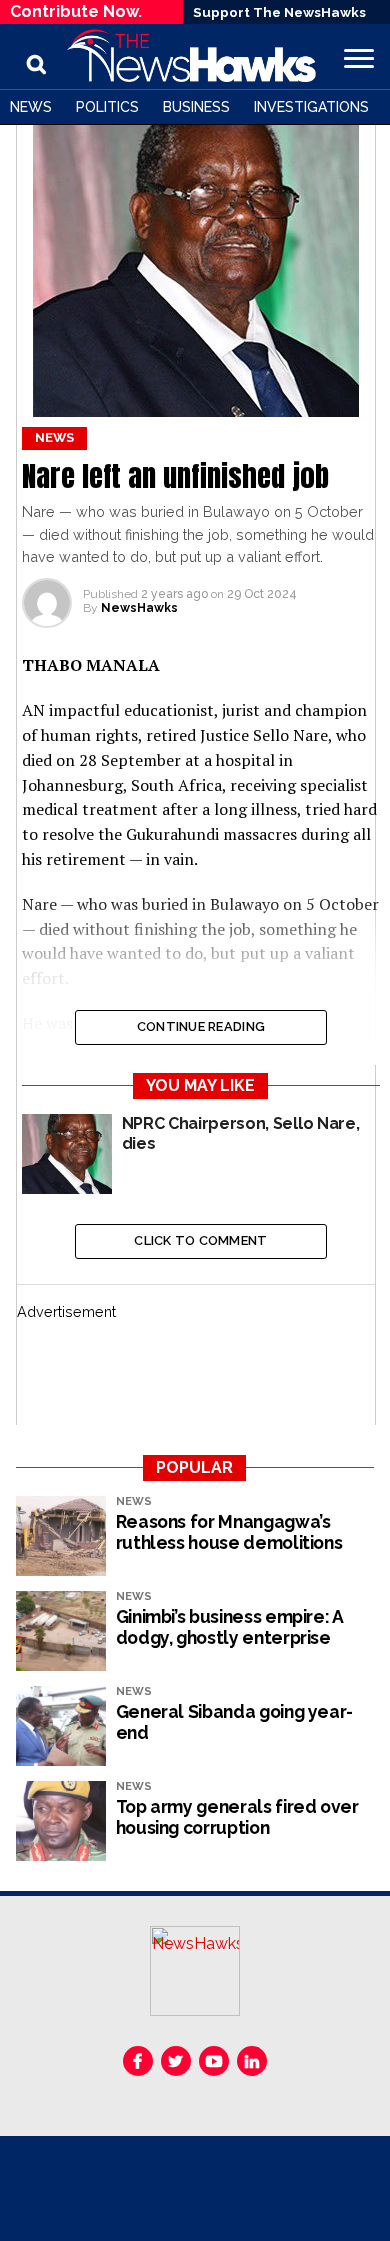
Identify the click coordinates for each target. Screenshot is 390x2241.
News (31, 107)
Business (196, 107)
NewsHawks (139, 608)
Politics (107, 107)
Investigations (311, 107)
